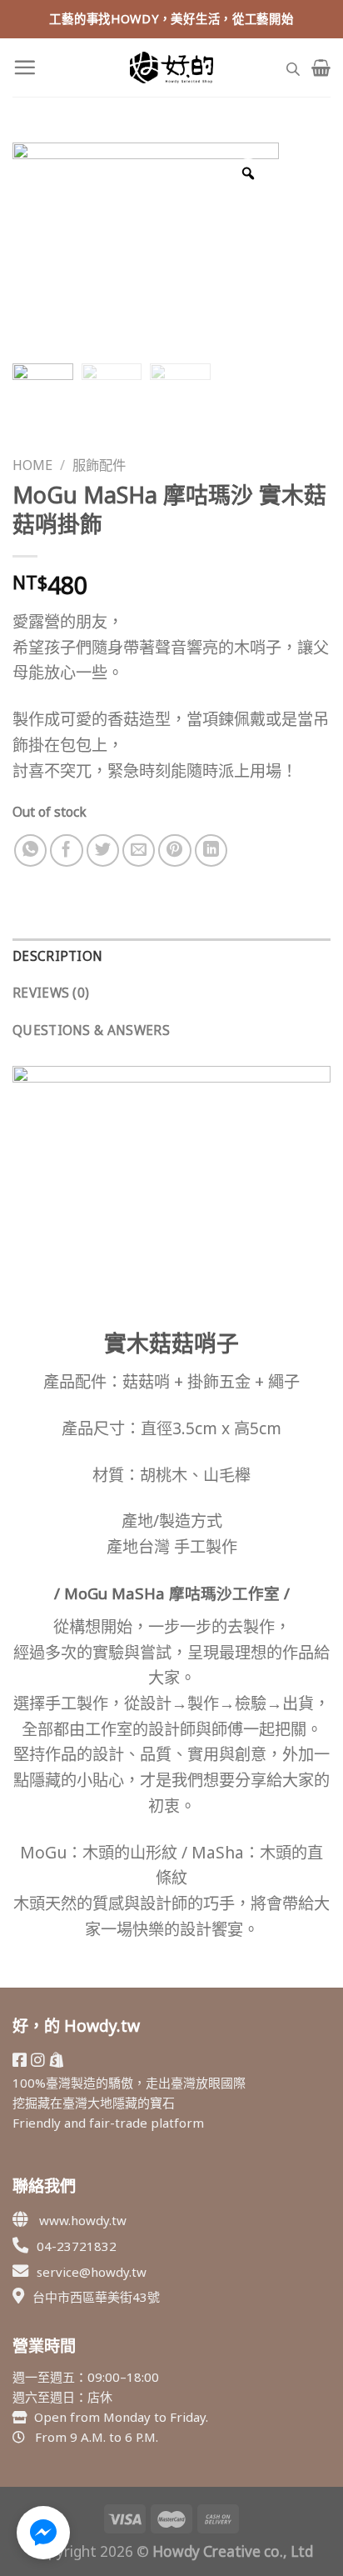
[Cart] (321, 68)
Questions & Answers (91, 1030)
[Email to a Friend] (139, 851)
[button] (43, 2533)
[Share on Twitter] (103, 851)
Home (32, 465)
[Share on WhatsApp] (31, 851)
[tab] (171, 957)
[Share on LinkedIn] (211, 851)
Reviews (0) (51, 993)
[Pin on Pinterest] (175, 851)
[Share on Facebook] (67, 851)
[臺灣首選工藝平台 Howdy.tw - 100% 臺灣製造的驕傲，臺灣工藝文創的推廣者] (171, 68)
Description (57, 956)
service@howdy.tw (92, 2272)
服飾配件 (99, 465)
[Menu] (25, 67)
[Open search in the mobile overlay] (293, 67)
